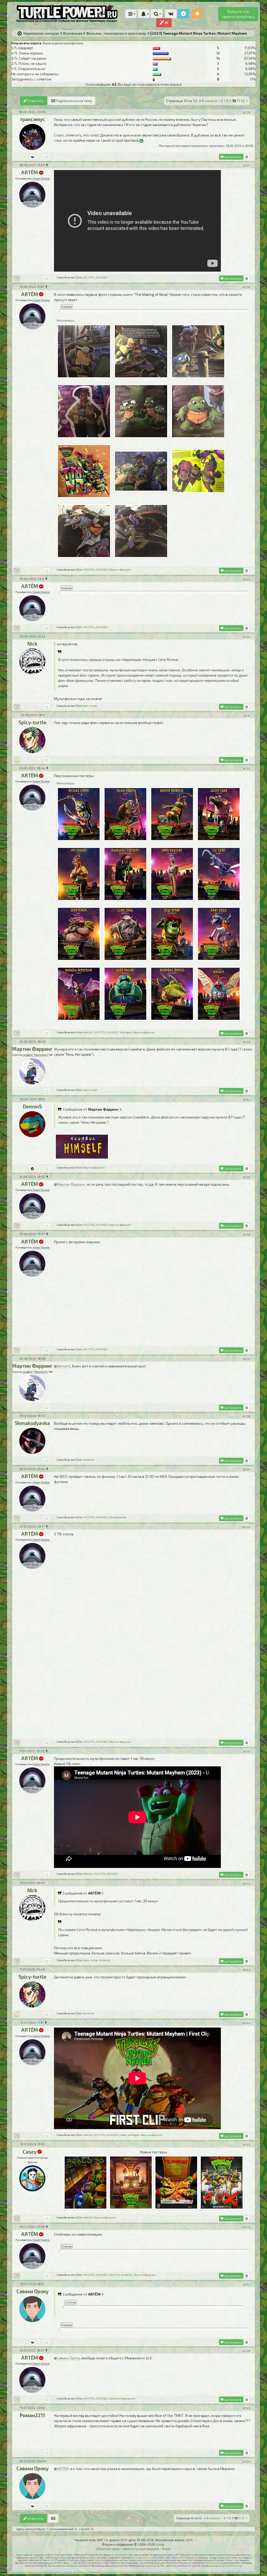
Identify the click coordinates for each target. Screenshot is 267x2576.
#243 (246, 1970)
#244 (246, 2023)
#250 (246, 2461)
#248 (246, 2351)
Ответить (35, 101)
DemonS (64, 1366)
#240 (246, 1527)
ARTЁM (63, 2469)
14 (218, 58)
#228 (246, 287)
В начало (208, 101)
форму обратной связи (231, 2566)
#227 (247, 165)
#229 (247, 579)
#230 (246, 637)
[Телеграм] (32, 1168)
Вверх (166, 2549)
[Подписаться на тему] (53, 2518)
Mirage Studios (142, 2558)
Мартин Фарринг (71, 1184)
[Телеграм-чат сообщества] (183, 14)
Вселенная (73, 33)
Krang (160, 2544)
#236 (247, 1234)
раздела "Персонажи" (36, 1055)
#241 (247, 1751)
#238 (246, 1416)
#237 (247, 1359)
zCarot (118, 2555)
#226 (247, 112)
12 (218, 53)
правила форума (212, 2563)
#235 (247, 1177)
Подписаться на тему (74, 101)
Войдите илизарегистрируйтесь (238, 14)
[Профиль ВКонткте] (32, 157)
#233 (247, 1042)
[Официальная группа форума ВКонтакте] (171, 14)
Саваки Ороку (68, 2358)
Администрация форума (141, 2549)
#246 (246, 2227)
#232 (247, 768)
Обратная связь (108, 2549)
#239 (247, 1469)
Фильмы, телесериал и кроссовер (116, 33)
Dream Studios (41, 178)
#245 (246, 2144)
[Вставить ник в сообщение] (247, 157)
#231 (247, 715)
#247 (247, 2284)
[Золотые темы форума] (197, 14)
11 (238, 101)
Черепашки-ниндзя (41, 33)
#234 (246, 1099)
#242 (246, 1883)
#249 (246, 2408)
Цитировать (233, 157)
